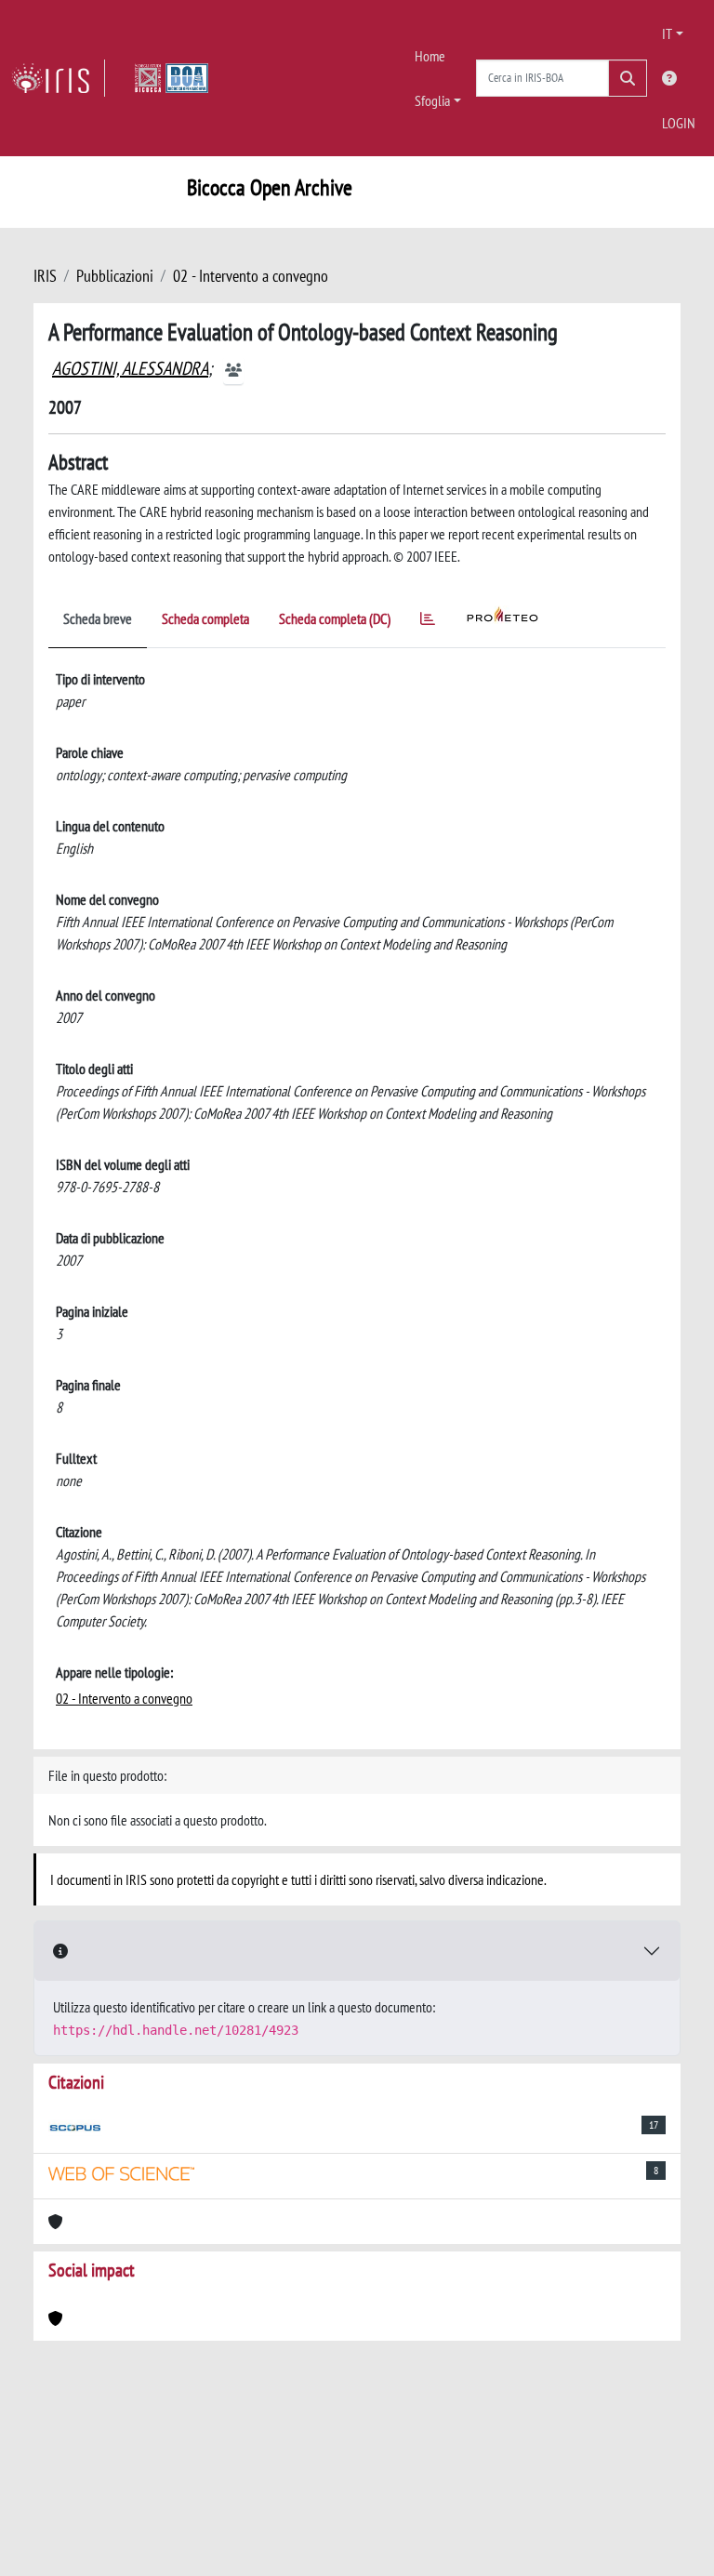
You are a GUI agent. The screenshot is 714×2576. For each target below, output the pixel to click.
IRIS (45, 276)
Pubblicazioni (115, 276)
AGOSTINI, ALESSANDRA (130, 368)
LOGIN (679, 123)
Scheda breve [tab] (98, 618)
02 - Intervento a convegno (251, 276)
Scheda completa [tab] (205, 618)
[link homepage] (58, 78)
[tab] (428, 622)
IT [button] (667, 33)
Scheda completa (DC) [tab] (335, 618)
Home (430, 56)
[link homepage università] (172, 78)
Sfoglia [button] (432, 100)
